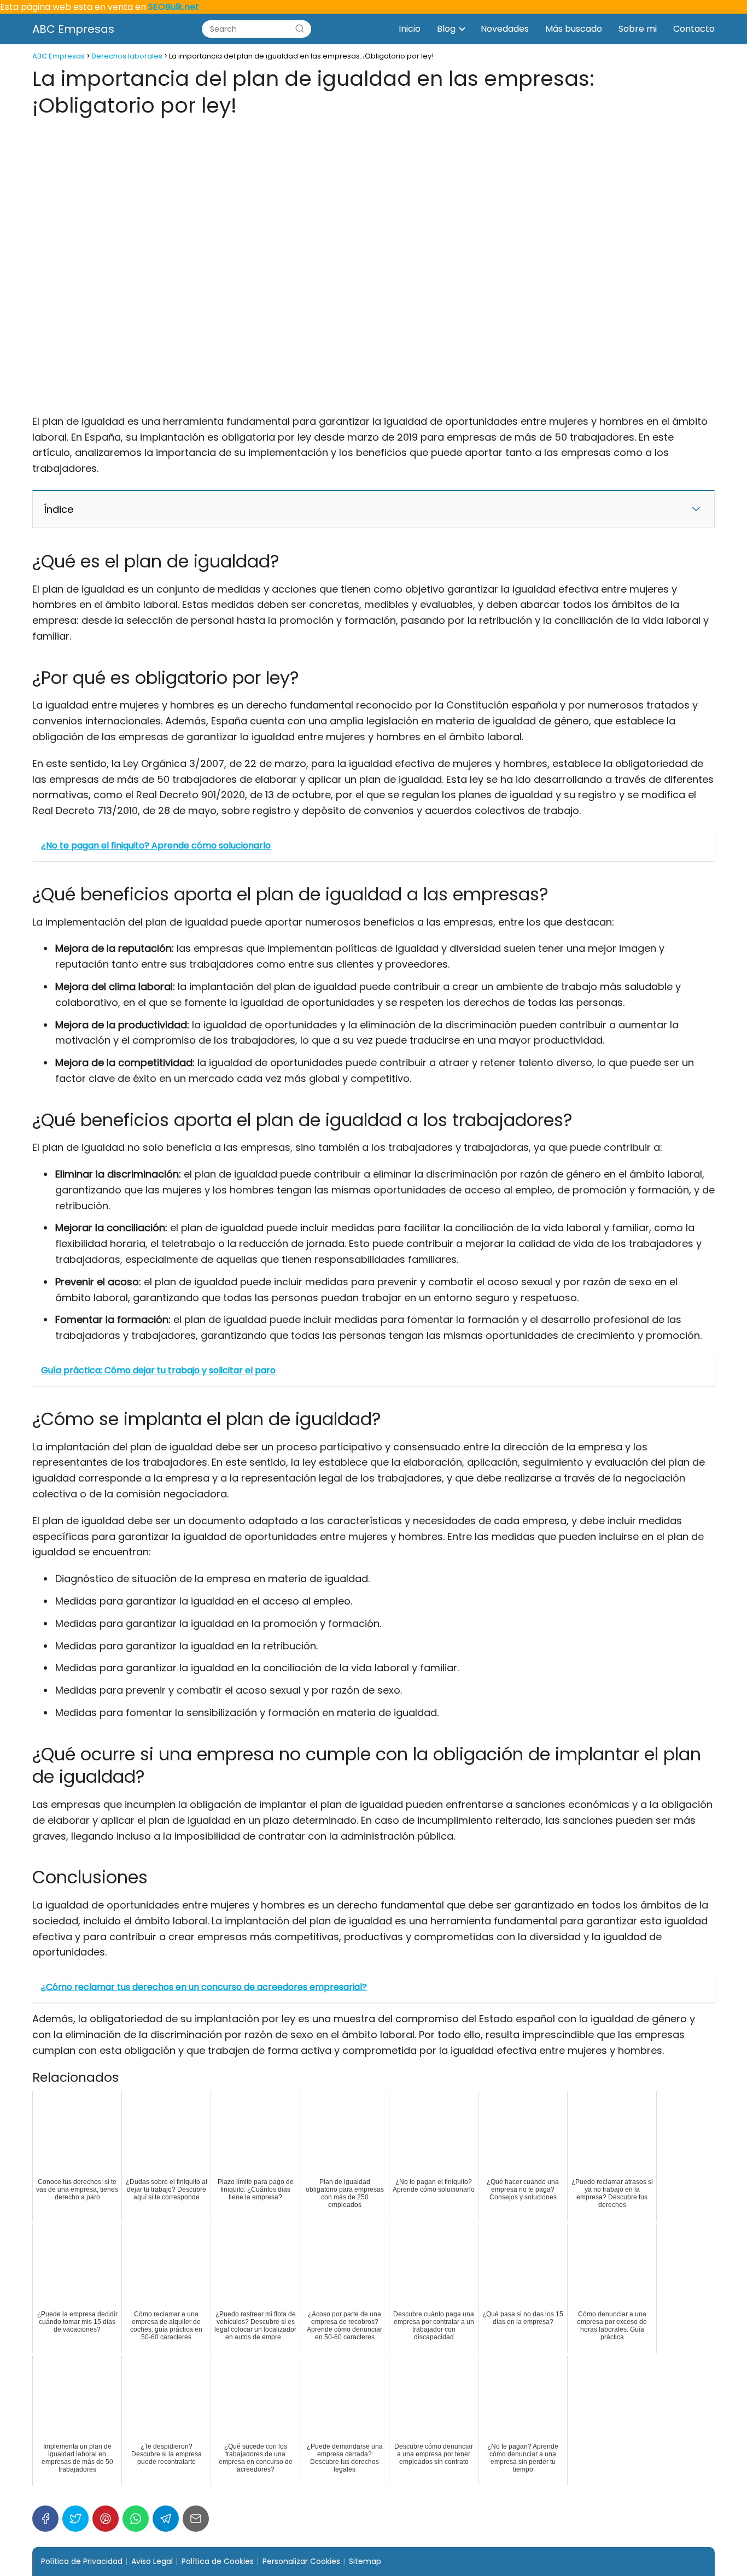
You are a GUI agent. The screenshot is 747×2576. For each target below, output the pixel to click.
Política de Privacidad (82, 2561)
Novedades (505, 29)
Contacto (694, 29)
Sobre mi (638, 29)
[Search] (300, 29)
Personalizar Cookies (301, 2561)
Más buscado (574, 29)
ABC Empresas (73, 29)
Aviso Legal (152, 2561)
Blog (446, 29)
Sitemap (365, 2561)
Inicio (410, 29)
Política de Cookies (218, 2561)
